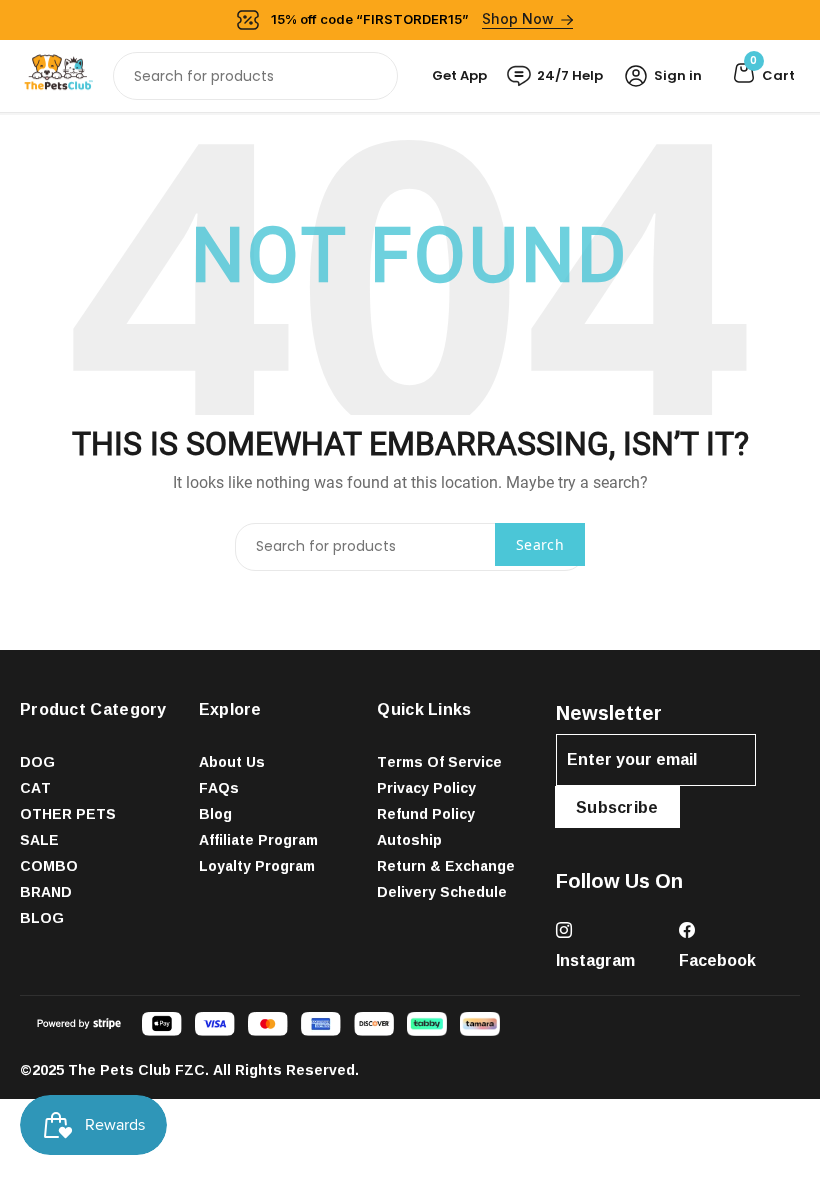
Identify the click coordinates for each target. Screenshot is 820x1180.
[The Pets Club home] (58, 74)
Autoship (409, 839)
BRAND (46, 891)
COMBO (49, 865)
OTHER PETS (68, 813)
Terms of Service (439, 761)
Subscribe (617, 807)
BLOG (42, 917)
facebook (717, 960)
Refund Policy (426, 813)
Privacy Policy (426, 787)
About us (232, 761)
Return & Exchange (446, 865)
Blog (215, 813)
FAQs (219, 787)
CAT (35, 787)
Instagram (595, 960)
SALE (39, 839)
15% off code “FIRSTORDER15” (413, 18)
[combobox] (255, 76)
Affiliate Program (258, 839)
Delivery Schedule (442, 891)
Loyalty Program (257, 865)
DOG (37, 761)
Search (540, 544)
